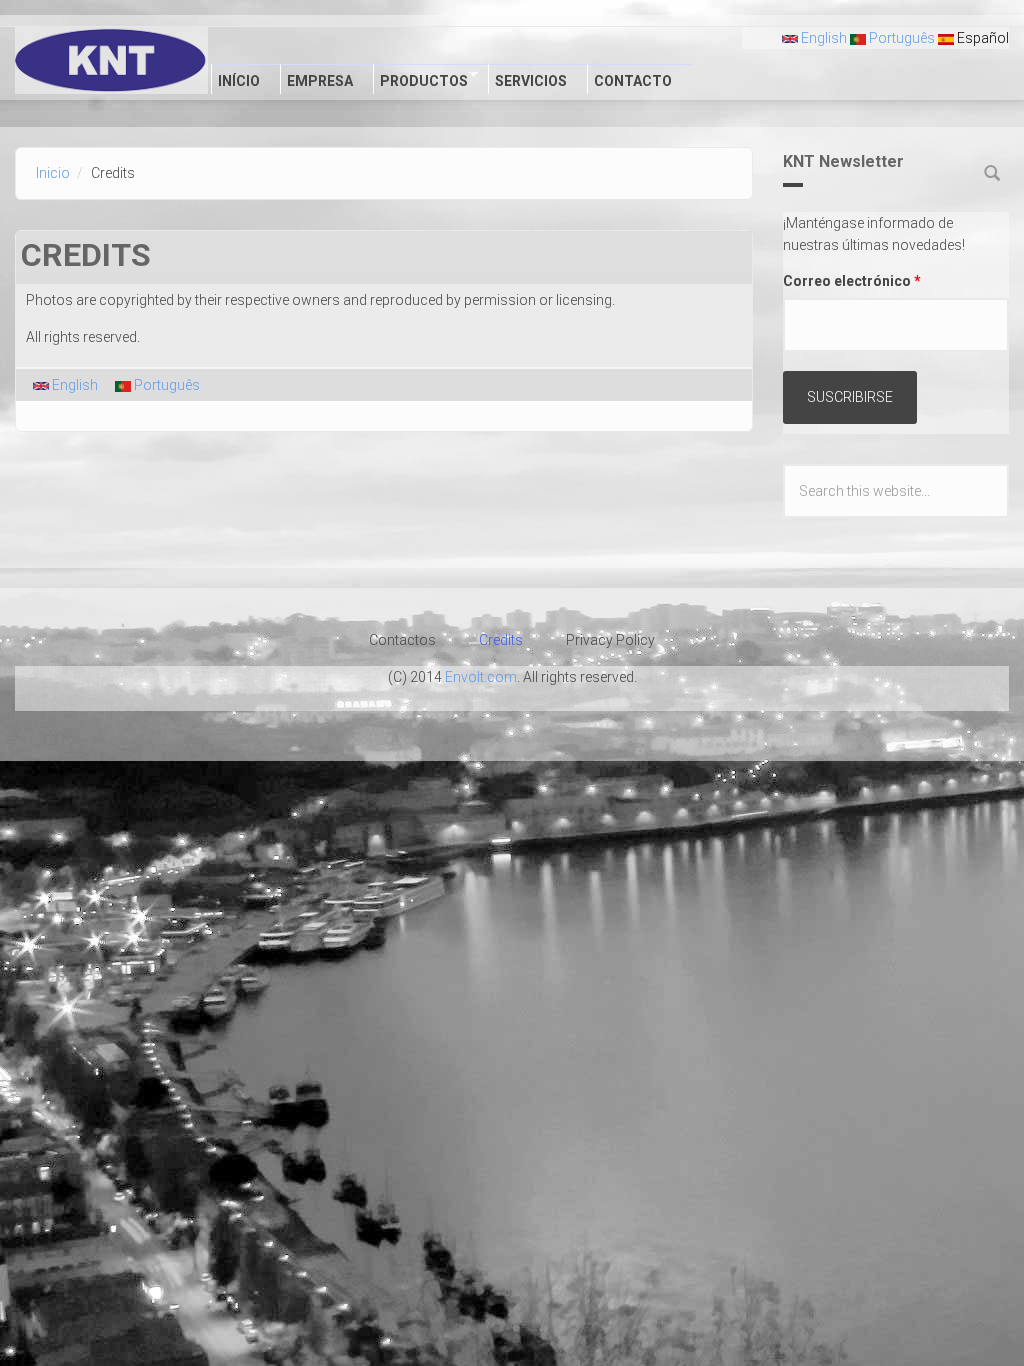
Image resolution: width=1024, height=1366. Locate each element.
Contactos (402, 640)
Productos (420, 80)
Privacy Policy (610, 640)
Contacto (633, 81)
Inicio (53, 173)
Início (239, 81)
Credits (501, 640)
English (822, 38)
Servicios (531, 81)
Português (900, 38)
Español (981, 38)
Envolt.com (481, 677)
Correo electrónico (852, 281)
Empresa (320, 81)
